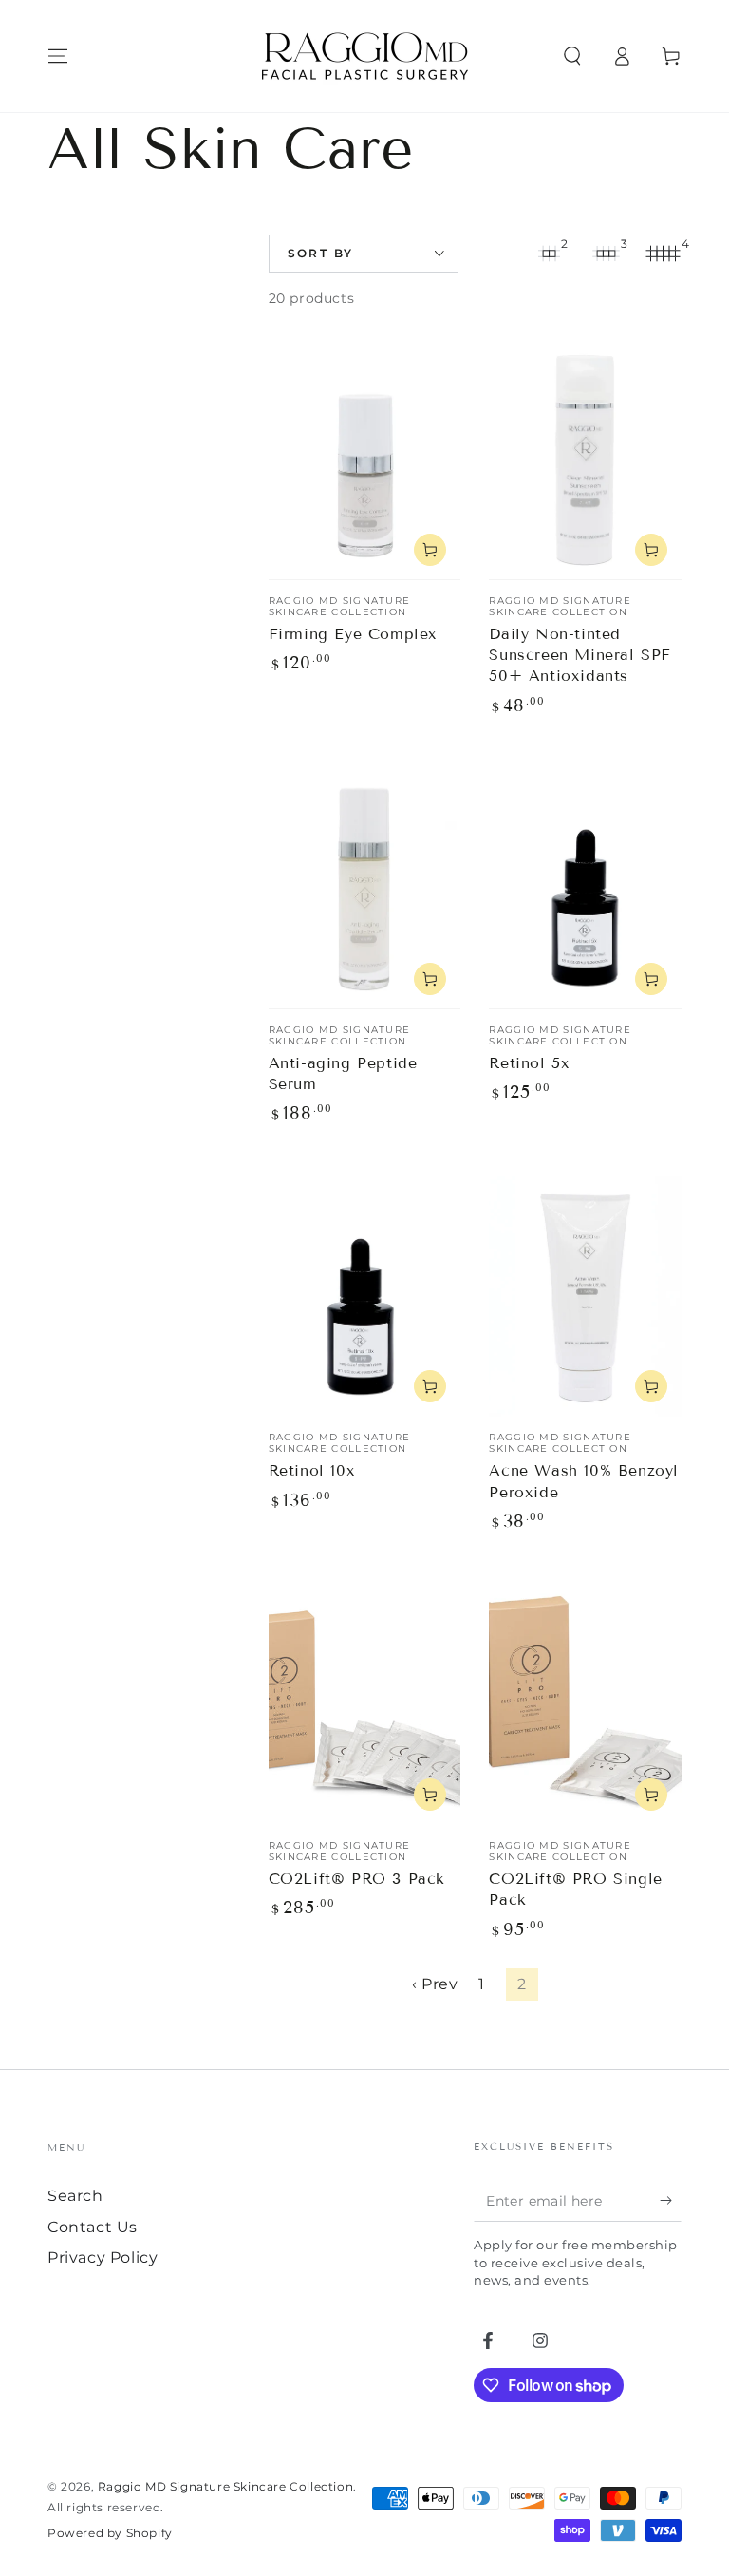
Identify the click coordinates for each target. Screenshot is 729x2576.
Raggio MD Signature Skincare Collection (225, 2486)
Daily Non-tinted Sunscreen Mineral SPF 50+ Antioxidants (580, 655)
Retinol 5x (529, 1063)
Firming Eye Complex (353, 634)
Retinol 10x (312, 1470)
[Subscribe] (671, 2200)
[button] (572, 56)
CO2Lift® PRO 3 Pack (357, 1879)
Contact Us (93, 2227)
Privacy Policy (103, 2257)
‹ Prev (435, 1984)
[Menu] (58, 56)
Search (75, 2196)
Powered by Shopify (110, 2533)
